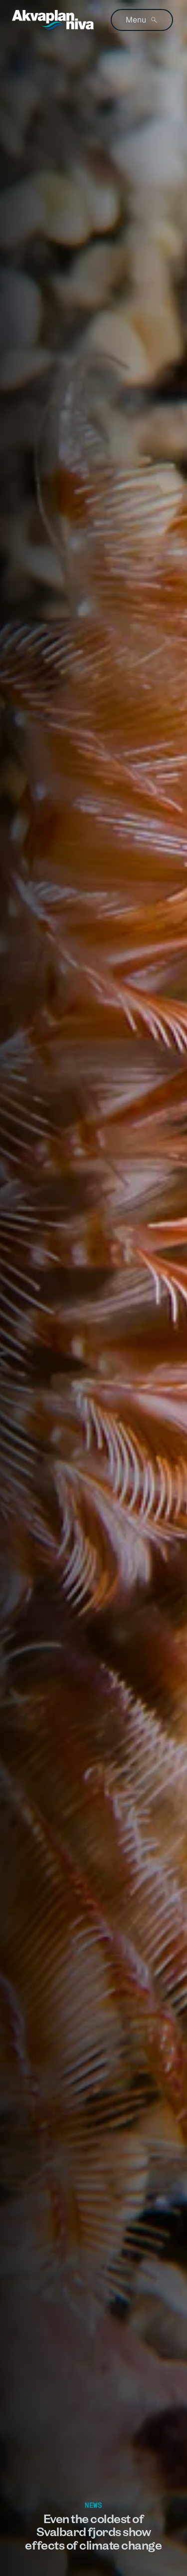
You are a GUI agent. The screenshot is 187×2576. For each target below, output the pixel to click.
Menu (136, 20)
